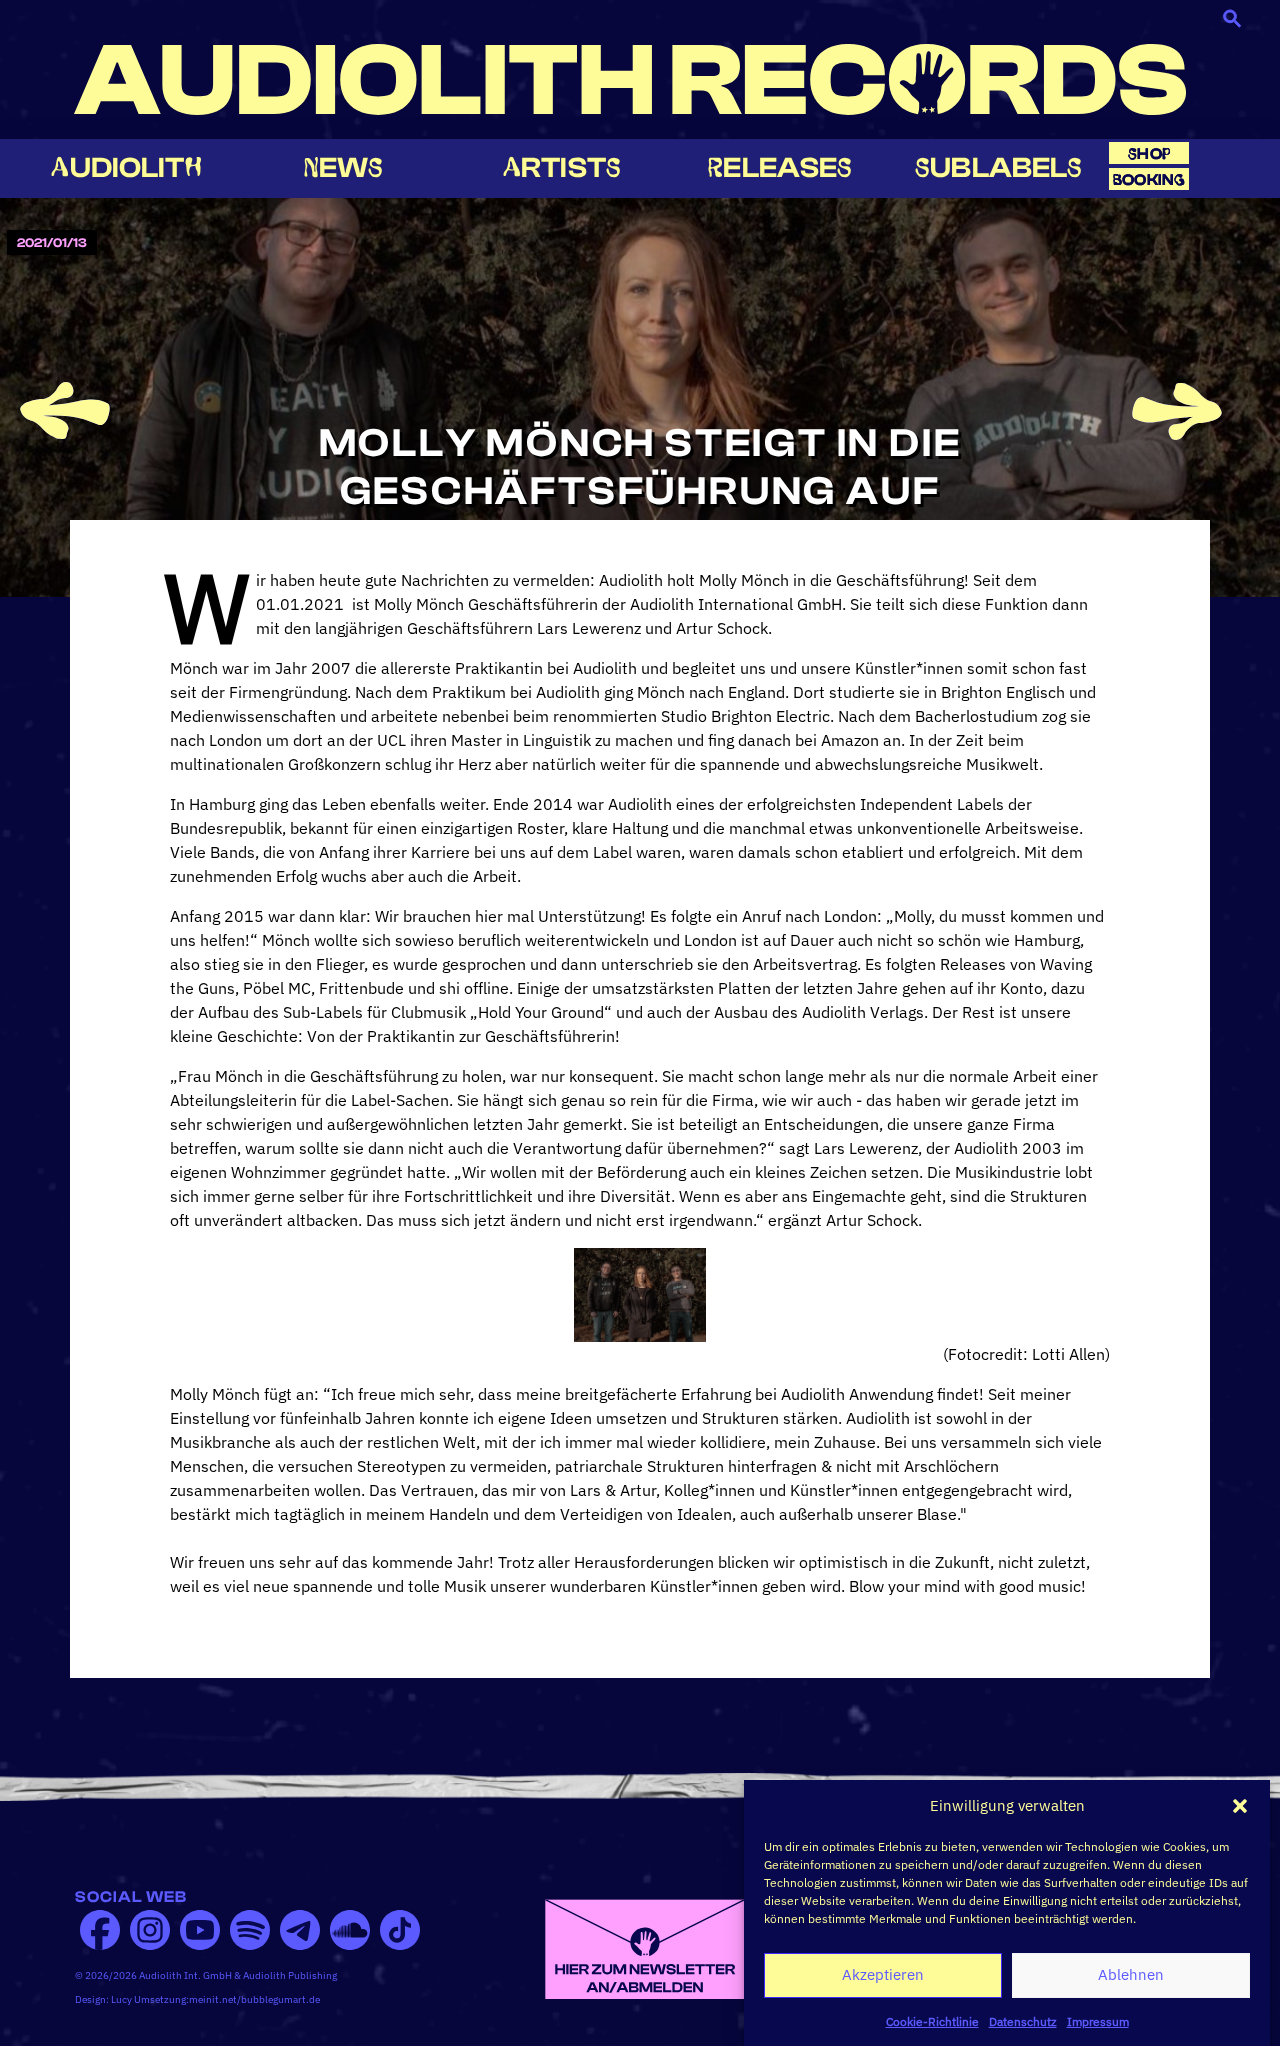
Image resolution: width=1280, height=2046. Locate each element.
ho (1149, 153)
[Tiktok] (400, 1930)
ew (344, 167)
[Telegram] (300, 1930)
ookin (1149, 179)
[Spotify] (250, 1930)
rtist (562, 167)
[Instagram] (150, 1930)
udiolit (126, 167)
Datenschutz (1023, 2020)
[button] (1240, 1806)
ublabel (998, 167)
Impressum (1098, 2020)
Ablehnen (1131, 1974)
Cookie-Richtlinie (932, 2020)
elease (780, 167)
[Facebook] (100, 1930)
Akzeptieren (883, 1974)
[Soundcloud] (350, 1930)
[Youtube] (200, 1930)
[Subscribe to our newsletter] (645, 1947)
